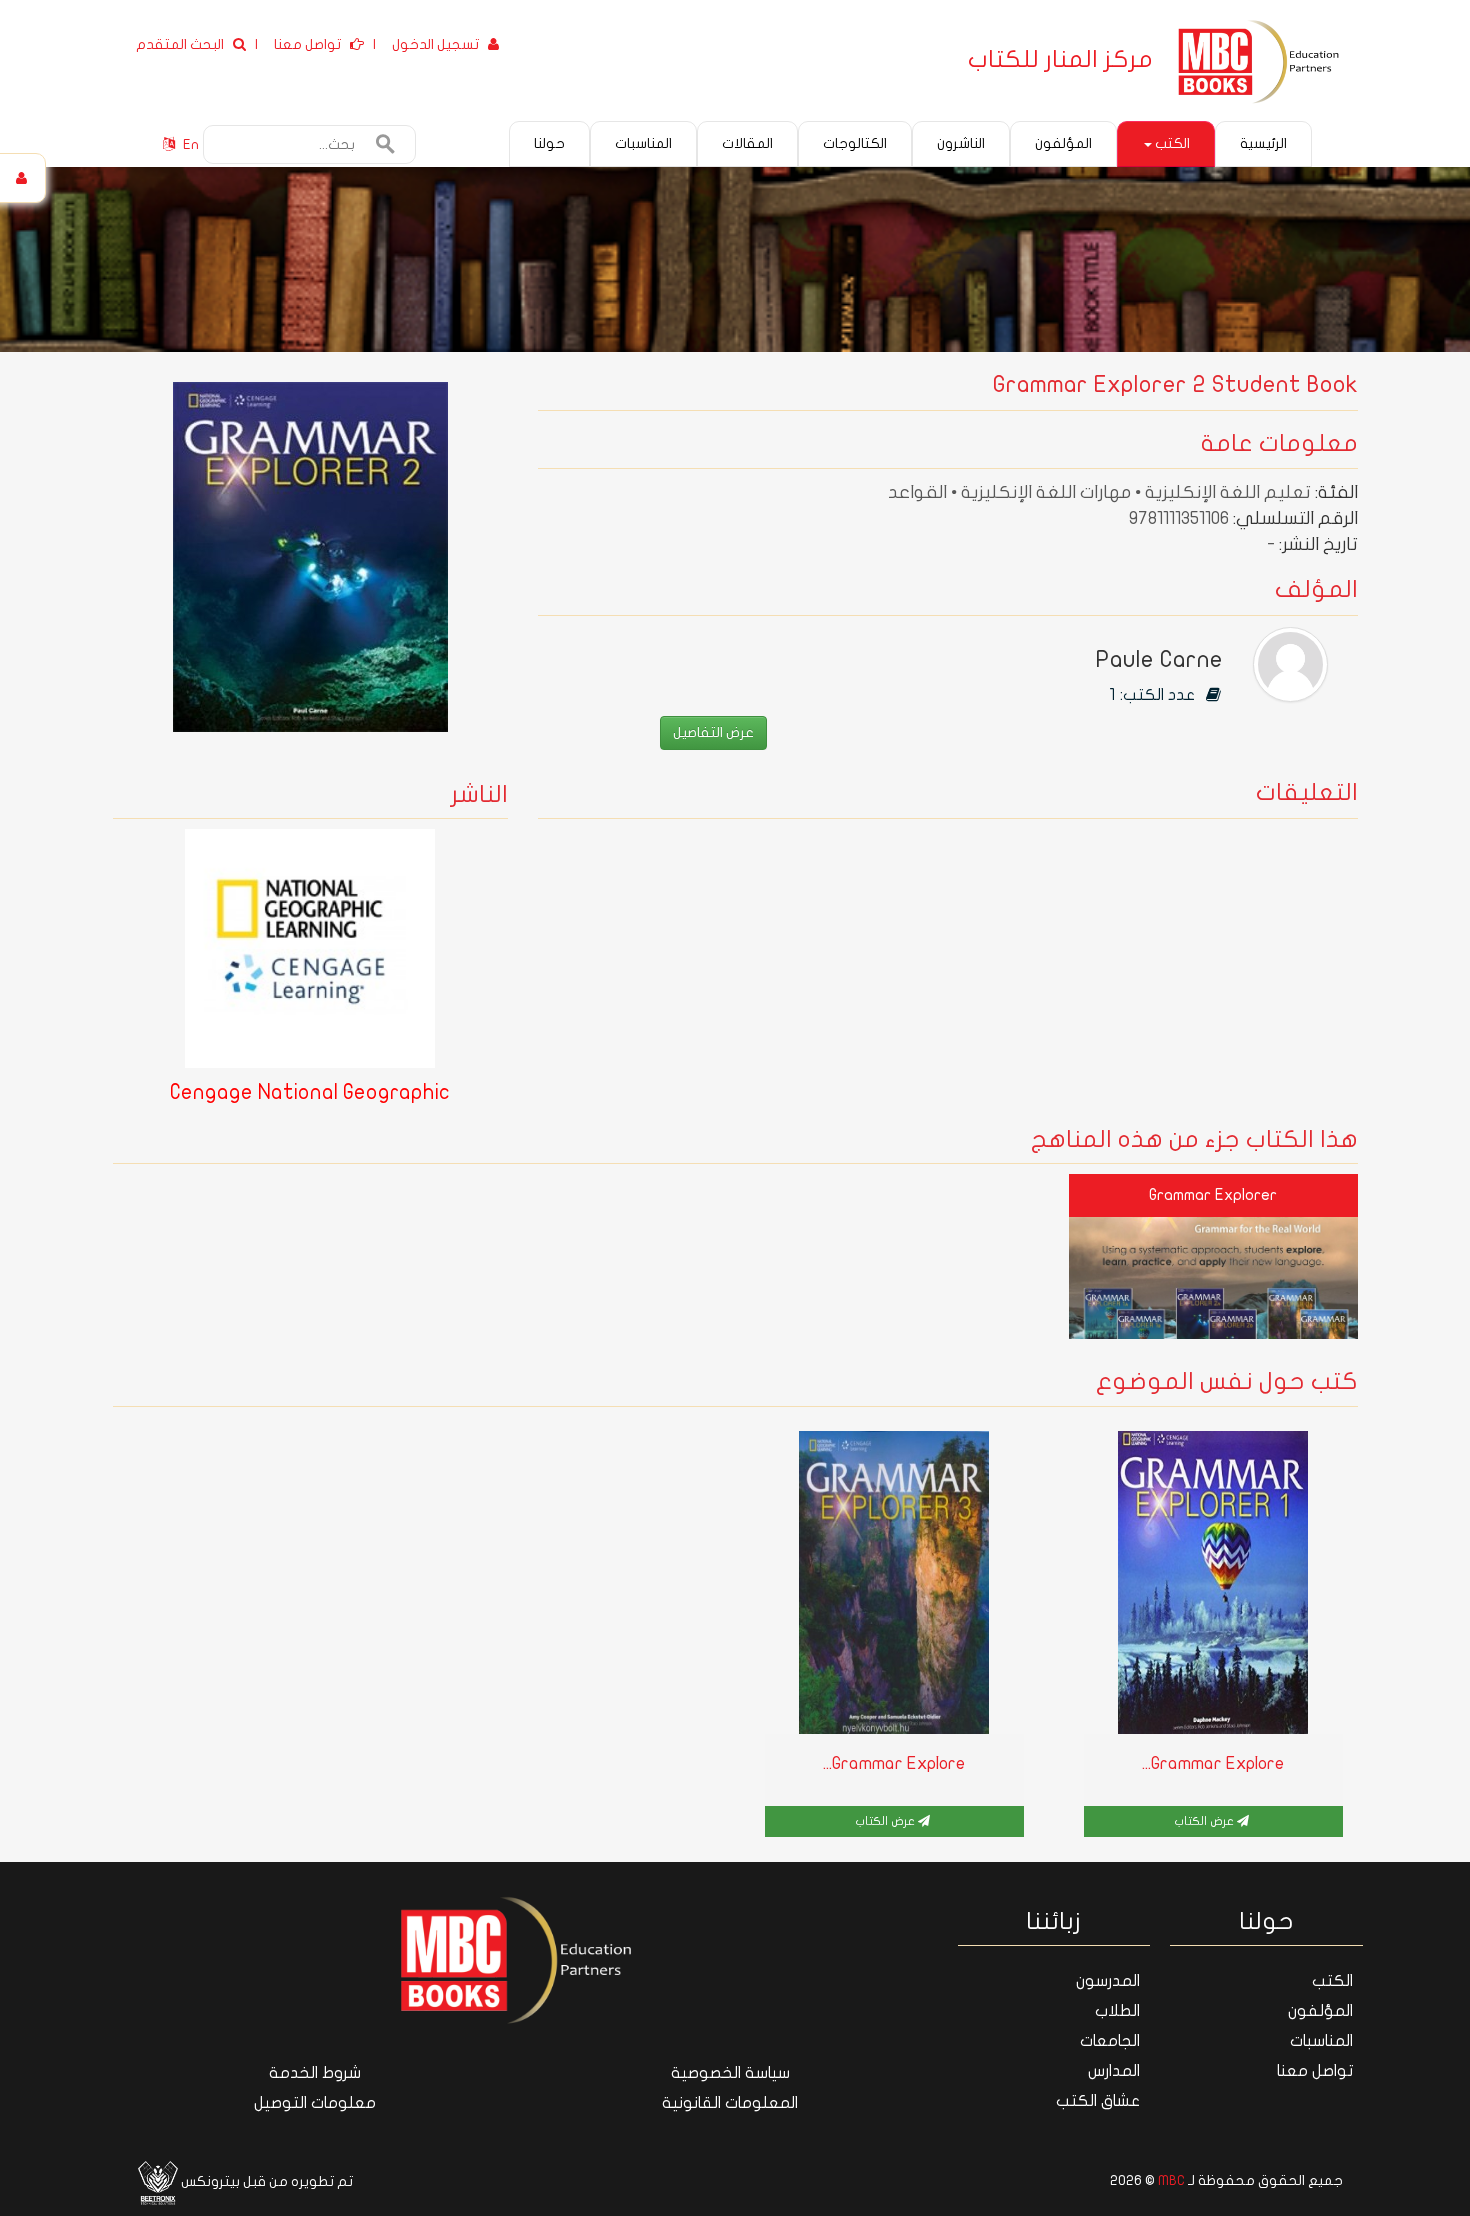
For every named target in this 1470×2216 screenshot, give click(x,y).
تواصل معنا (1315, 2071)
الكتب (1171, 143)
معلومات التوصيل (315, 2103)
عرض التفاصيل (713, 732)
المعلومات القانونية (730, 2103)
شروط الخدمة (315, 2073)
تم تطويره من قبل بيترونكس (265, 2181)
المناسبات (1321, 2041)
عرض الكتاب (1205, 1821)
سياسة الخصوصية (730, 2073)
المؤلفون (1320, 2011)
